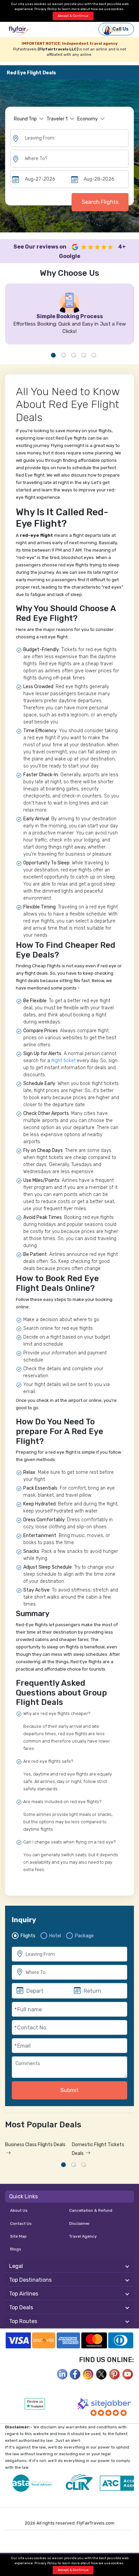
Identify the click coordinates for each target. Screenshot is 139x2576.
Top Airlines (24, 2294)
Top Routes (23, 2321)
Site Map (18, 2236)
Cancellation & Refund (91, 2210)
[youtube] (128, 2374)
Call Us (120, 29)
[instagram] (88, 2374)
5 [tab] (94, 355)
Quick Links (23, 2196)
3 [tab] (74, 355)
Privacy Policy (46, 9)
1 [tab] (53, 355)
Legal (16, 2266)
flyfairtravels (19, 31)
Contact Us (21, 2224)
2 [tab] (63, 355)
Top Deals (21, 2307)
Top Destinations (30, 2280)
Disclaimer (79, 2224)
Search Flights (100, 202)
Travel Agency (83, 2236)
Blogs (16, 2249)
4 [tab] (84, 355)
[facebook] (62, 2374)
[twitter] (102, 2374)
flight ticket (63, 1061)
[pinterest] (115, 2374)
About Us (19, 2210)
